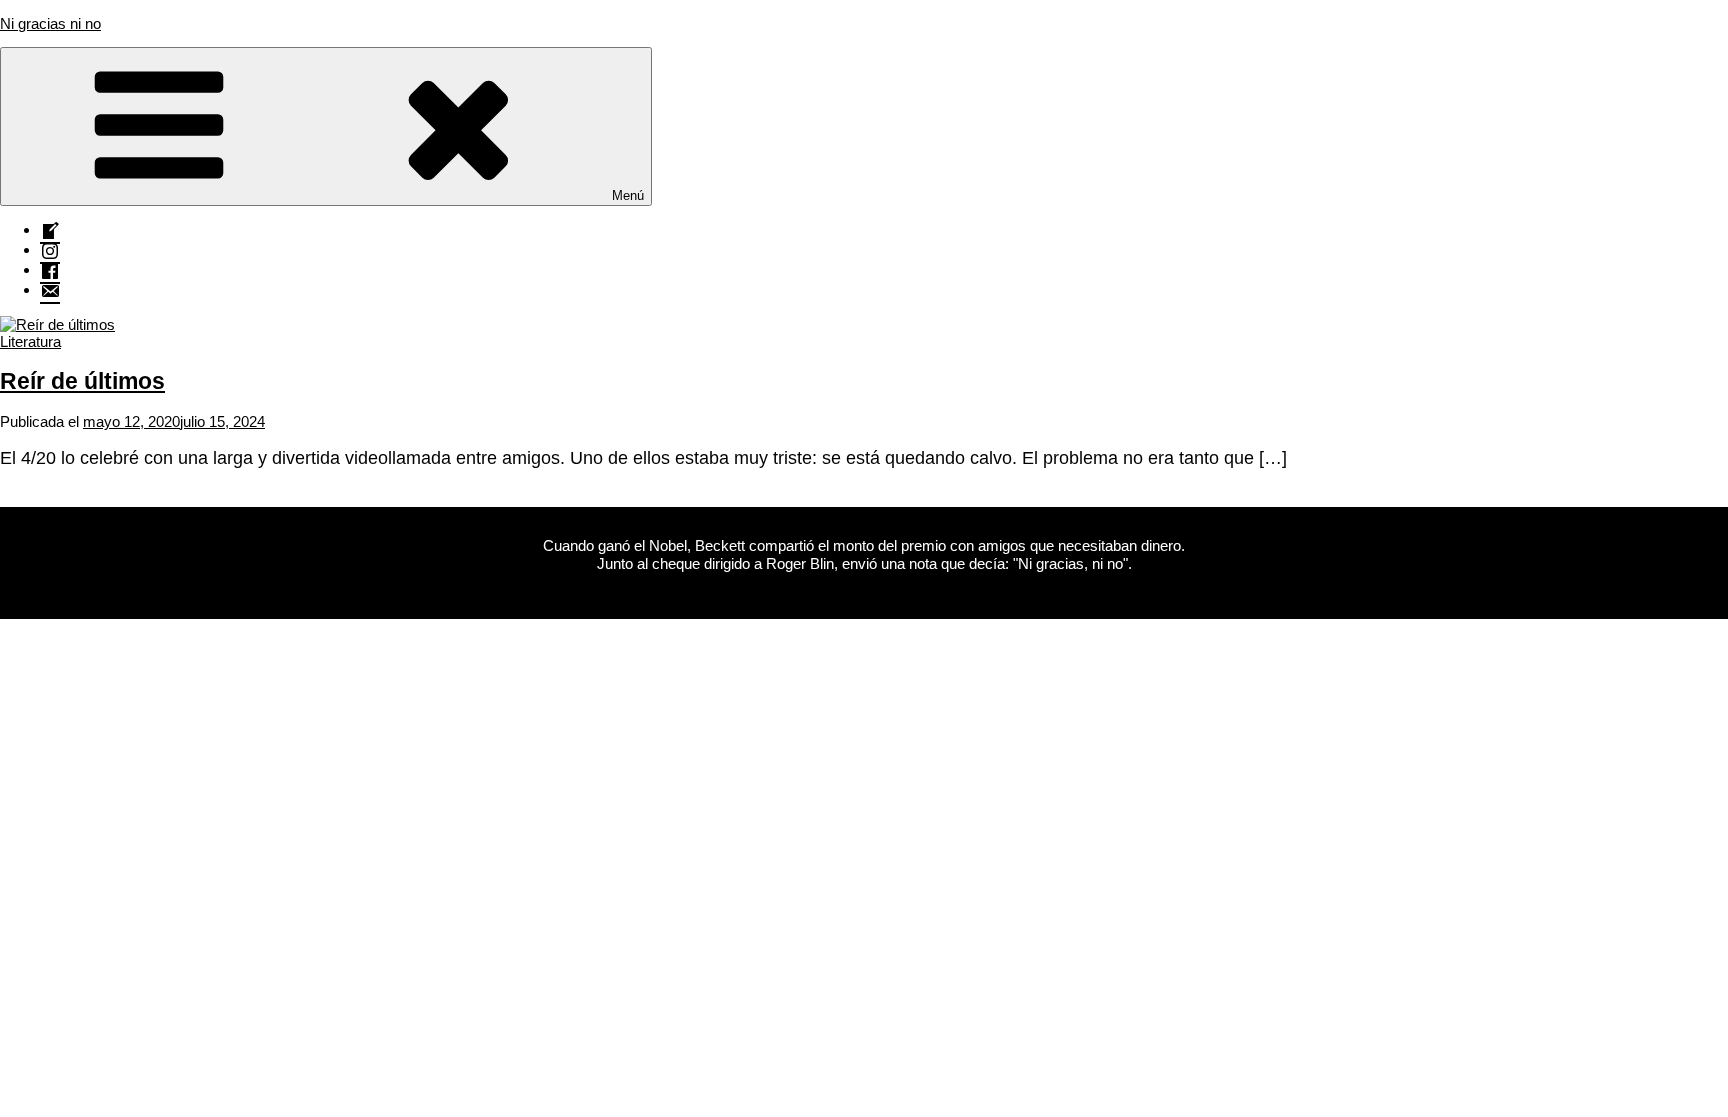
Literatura (30, 341)
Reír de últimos (82, 381)
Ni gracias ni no (50, 23)
